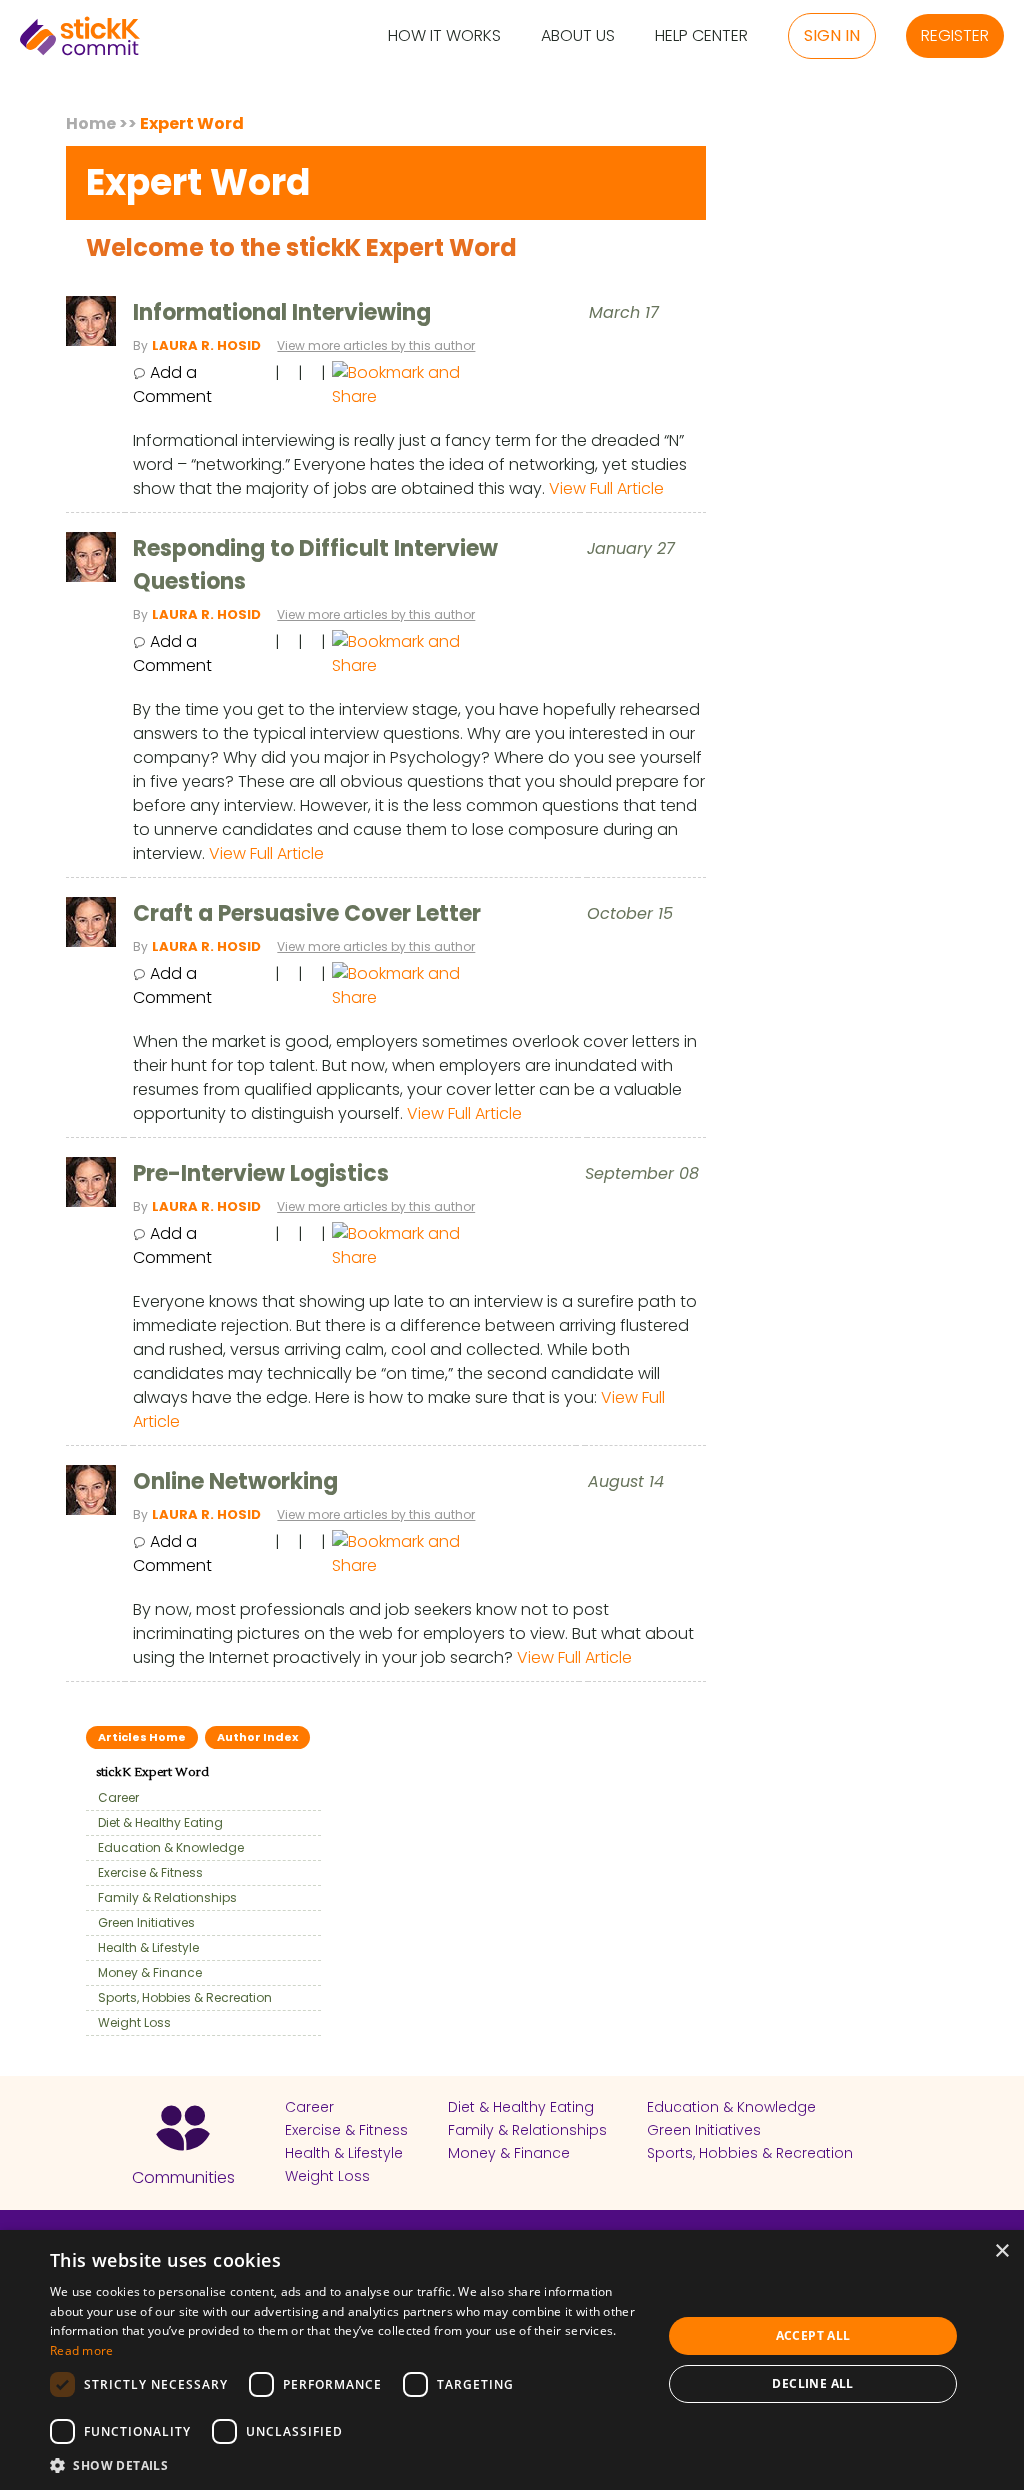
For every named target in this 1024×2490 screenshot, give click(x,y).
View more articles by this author (376, 345)
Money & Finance (145, 1972)
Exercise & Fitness (146, 1872)
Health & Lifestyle (144, 1947)
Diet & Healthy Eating (156, 1822)
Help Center (701, 36)
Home (91, 123)
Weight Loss (130, 2022)
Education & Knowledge (166, 1847)
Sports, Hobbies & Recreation (180, 1997)
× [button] (1001, 2251)
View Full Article (606, 488)
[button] (347, 2465)
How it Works (444, 36)
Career (114, 1797)
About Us (578, 36)
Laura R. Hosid (206, 345)
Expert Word (192, 123)
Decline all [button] (812, 2383)
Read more (82, 2350)
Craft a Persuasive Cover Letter (307, 913)
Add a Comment (172, 384)
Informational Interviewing (282, 312)
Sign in (832, 35)
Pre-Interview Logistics (261, 1173)
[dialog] (512, 2360)
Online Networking (235, 1481)
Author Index (257, 1737)
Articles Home (142, 1737)
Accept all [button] (813, 2335)
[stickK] (80, 36)
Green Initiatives (142, 1922)
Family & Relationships (163, 1897)
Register (955, 35)
